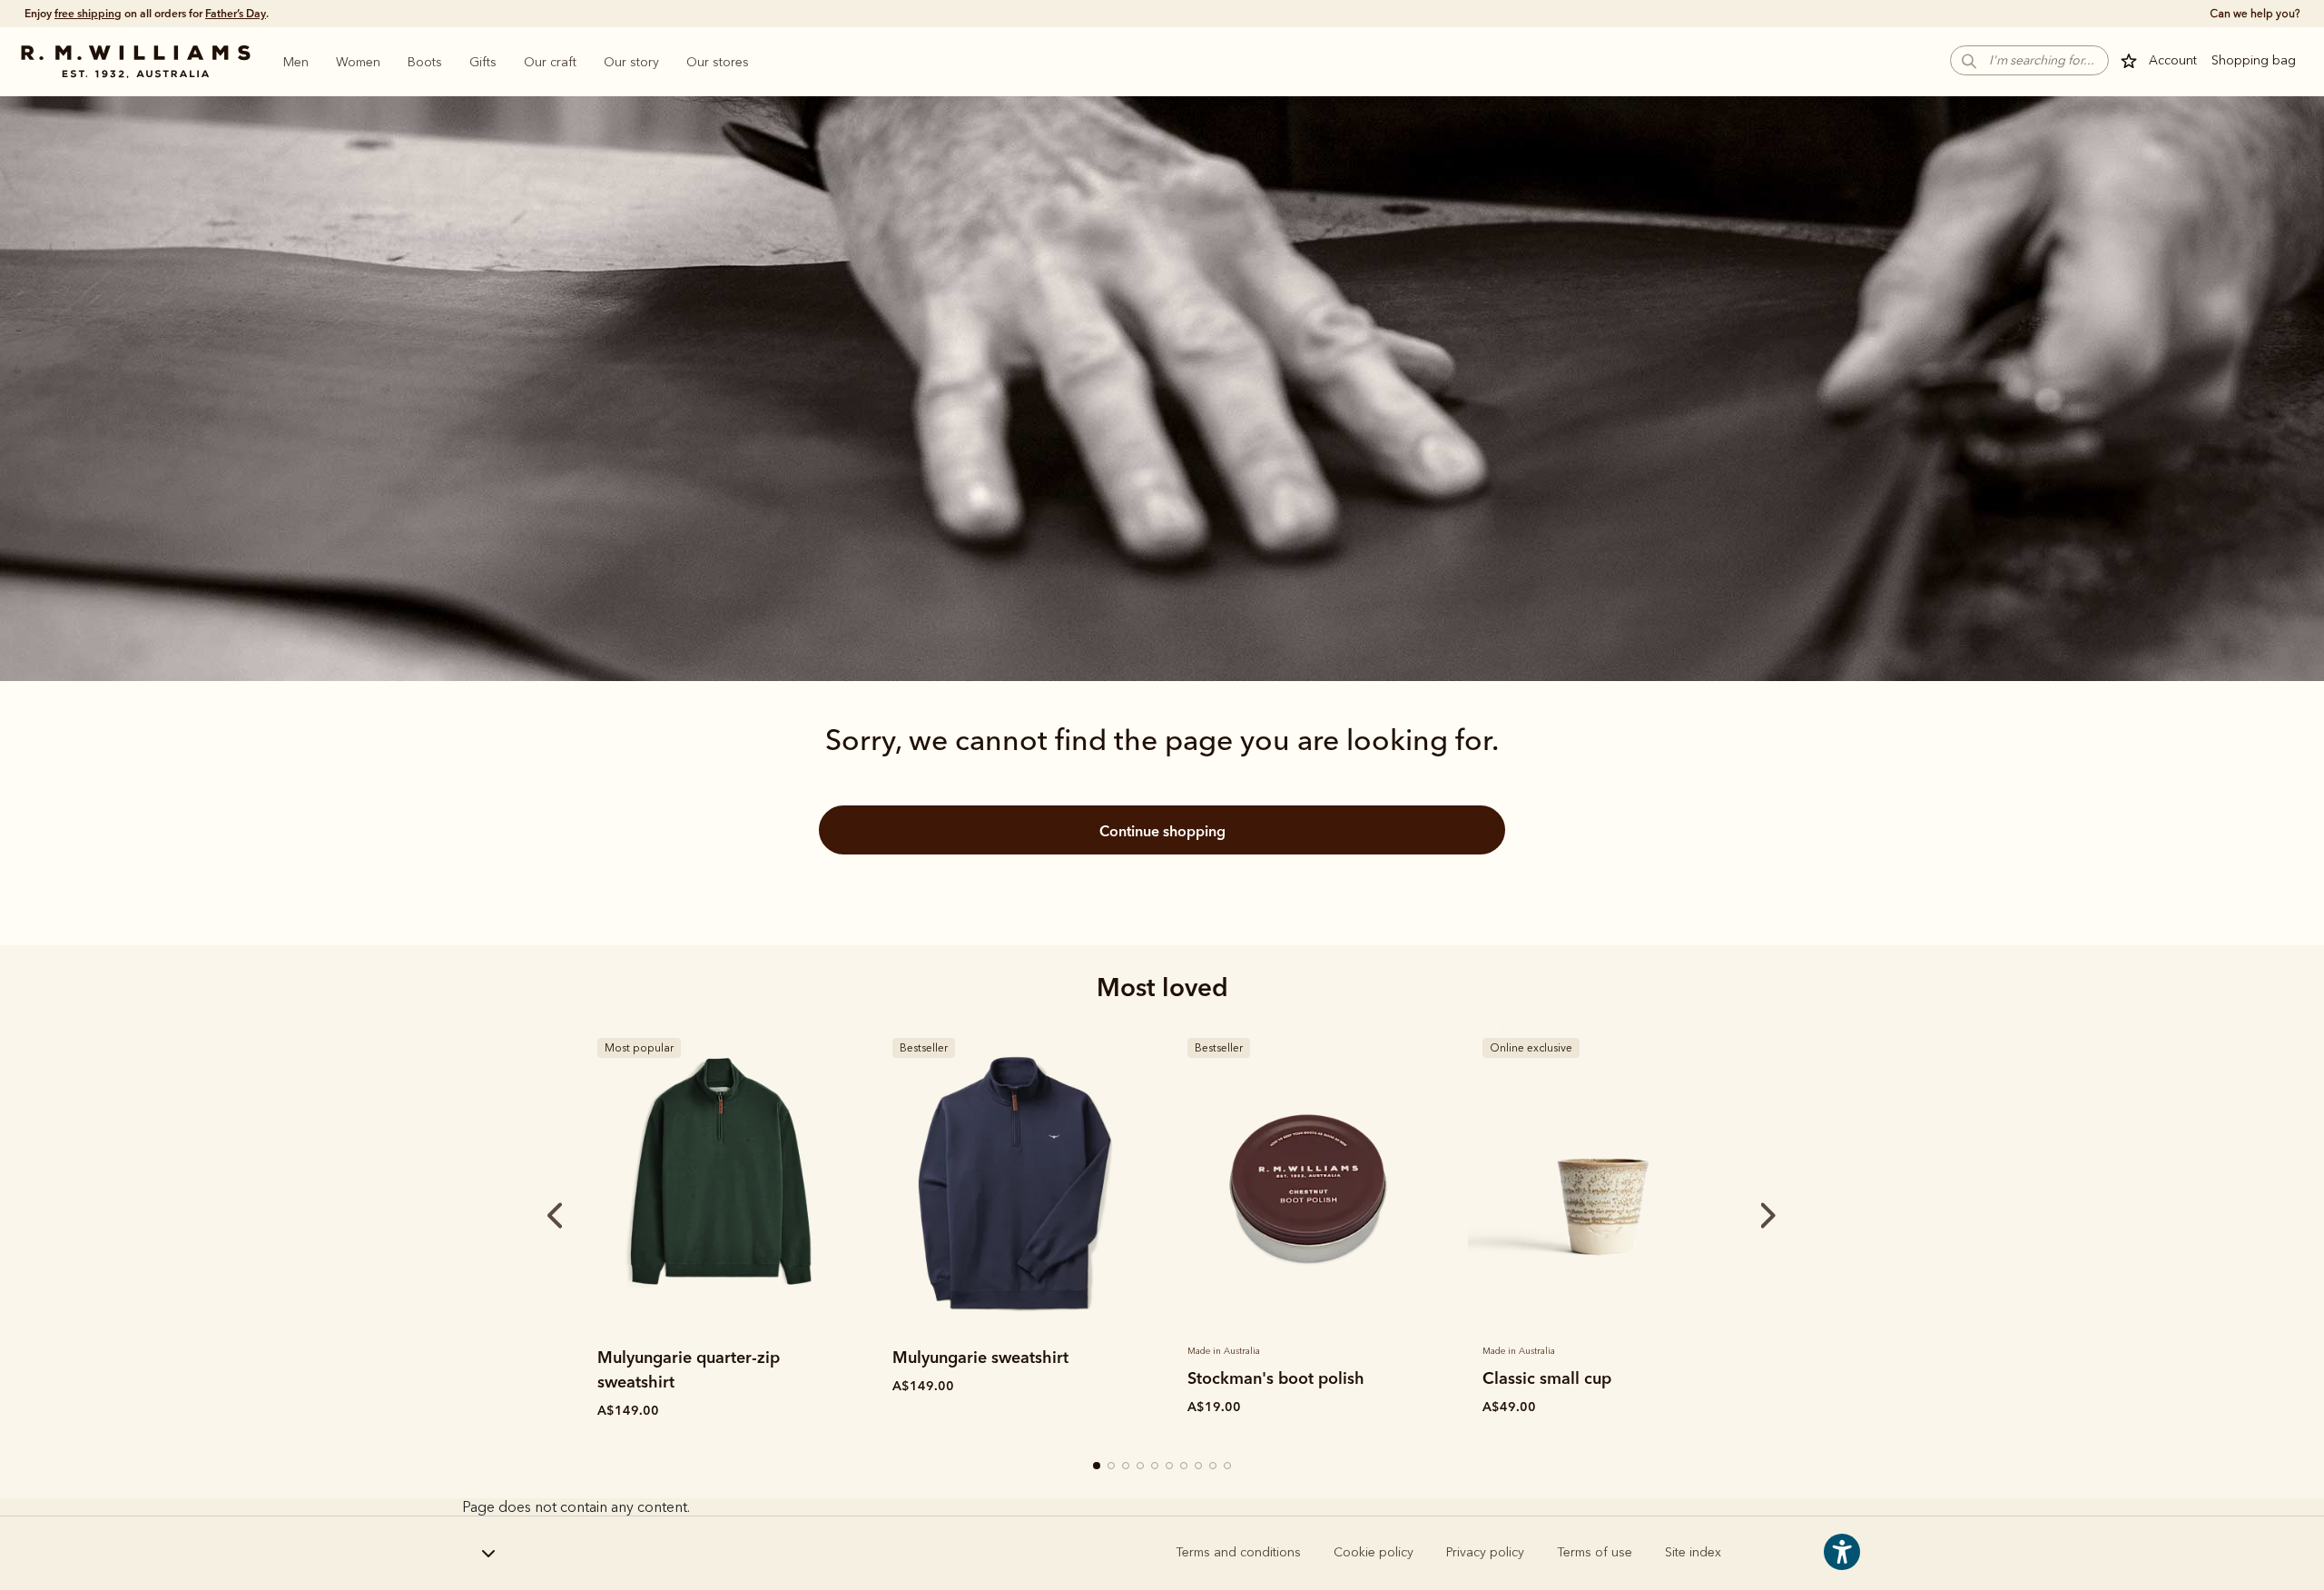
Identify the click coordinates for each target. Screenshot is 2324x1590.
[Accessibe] (1842, 1565)
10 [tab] (1228, 1467)
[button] (2029, 60)
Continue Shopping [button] (1162, 831)
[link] (719, 1180)
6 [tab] (1170, 1467)
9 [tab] (1214, 1467)
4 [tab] (1141, 1467)
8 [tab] (1199, 1467)
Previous (530, 1216)
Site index (1693, 1552)
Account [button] (2173, 60)
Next (1734, 1216)
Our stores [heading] (718, 62)
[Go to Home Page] (135, 62)
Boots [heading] (425, 62)
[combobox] (567, 1554)
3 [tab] (1127, 1467)
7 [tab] (1185, 1467)
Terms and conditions (1238, 1552)
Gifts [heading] (483, 62)
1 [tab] (1098, 1467)
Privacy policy (1485, 1552)
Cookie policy (1374, 1552)
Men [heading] (296, 62)
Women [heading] (358, 62)
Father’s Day (236, 13)
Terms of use (1595, 1552)
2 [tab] (1112, 1467)
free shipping (88, 13)
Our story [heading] (631, 62)
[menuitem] (296, 62)
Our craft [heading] (550, 62)
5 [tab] (1156, 1467)
